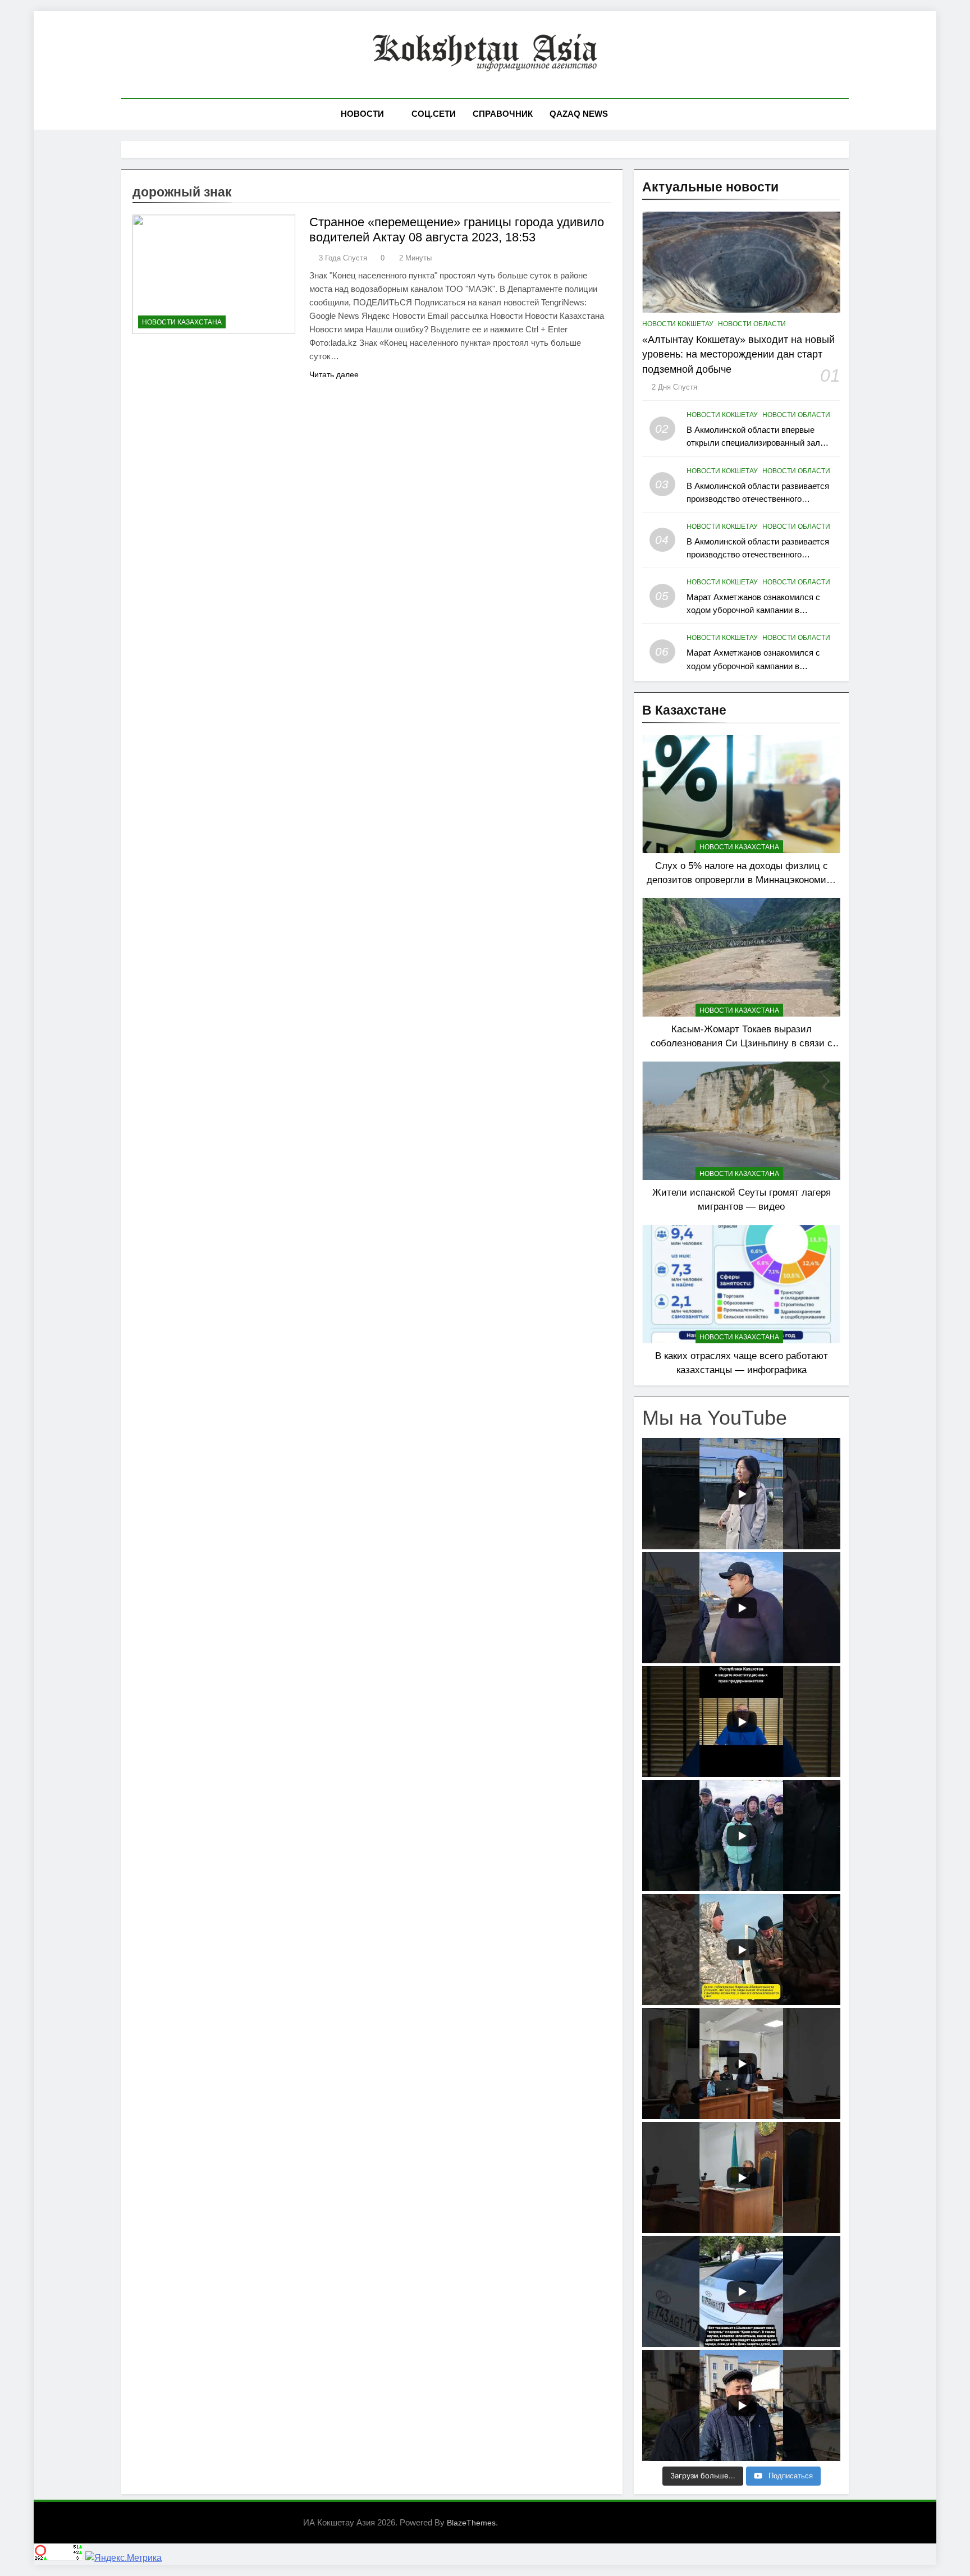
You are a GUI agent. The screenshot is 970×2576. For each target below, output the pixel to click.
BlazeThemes (471, 2523)
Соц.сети (434, 114)
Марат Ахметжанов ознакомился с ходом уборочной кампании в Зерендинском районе (753, 610)
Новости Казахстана (182, 322)
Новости (362, 114)
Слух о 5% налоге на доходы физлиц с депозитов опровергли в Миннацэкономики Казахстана (741, 880)
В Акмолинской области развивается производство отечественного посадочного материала (758, 499)
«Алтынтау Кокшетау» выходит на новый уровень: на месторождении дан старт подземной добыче (738, 354)
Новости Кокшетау (678, 324)
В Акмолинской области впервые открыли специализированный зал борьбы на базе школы (753, 443)
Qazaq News (579, 114)
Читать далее (334, 374)
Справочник (503, 114)
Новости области (752, 324)
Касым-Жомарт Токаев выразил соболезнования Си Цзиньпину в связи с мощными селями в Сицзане (742, 1043)
